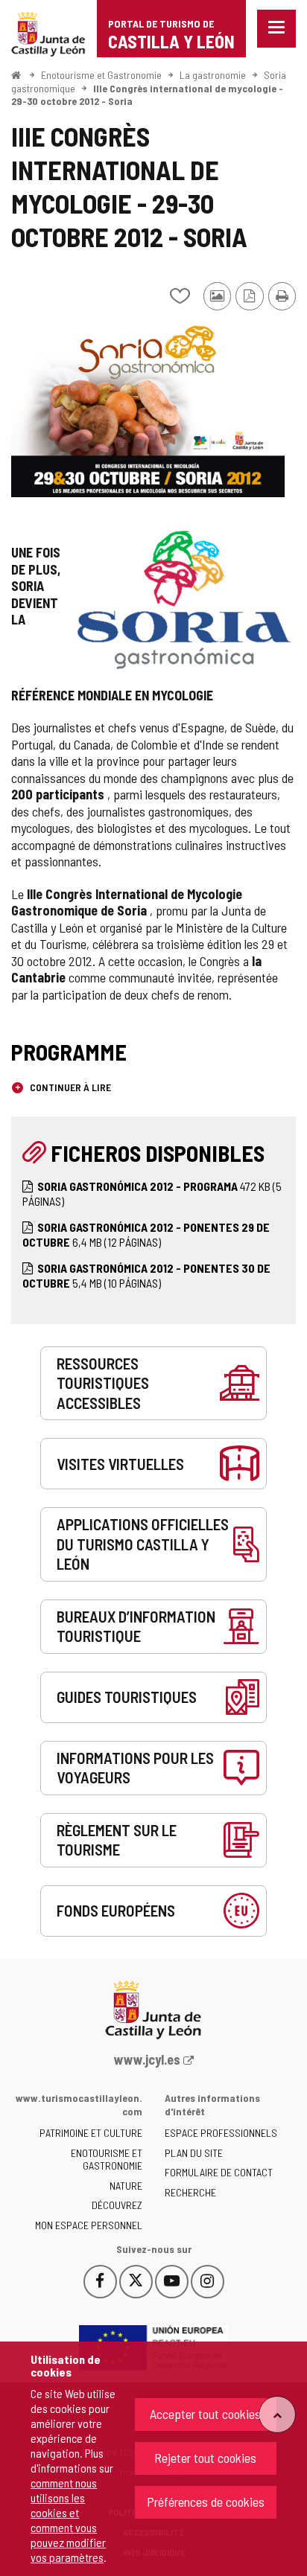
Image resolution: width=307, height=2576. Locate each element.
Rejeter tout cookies (205, 2458)
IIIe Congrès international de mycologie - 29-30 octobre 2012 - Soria (147, 95)
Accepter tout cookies (205, 2414)
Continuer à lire (69, 1087)
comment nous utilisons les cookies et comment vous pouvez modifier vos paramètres (68, 2520)
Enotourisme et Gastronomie (101, 75)
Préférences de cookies (206, 2502)
